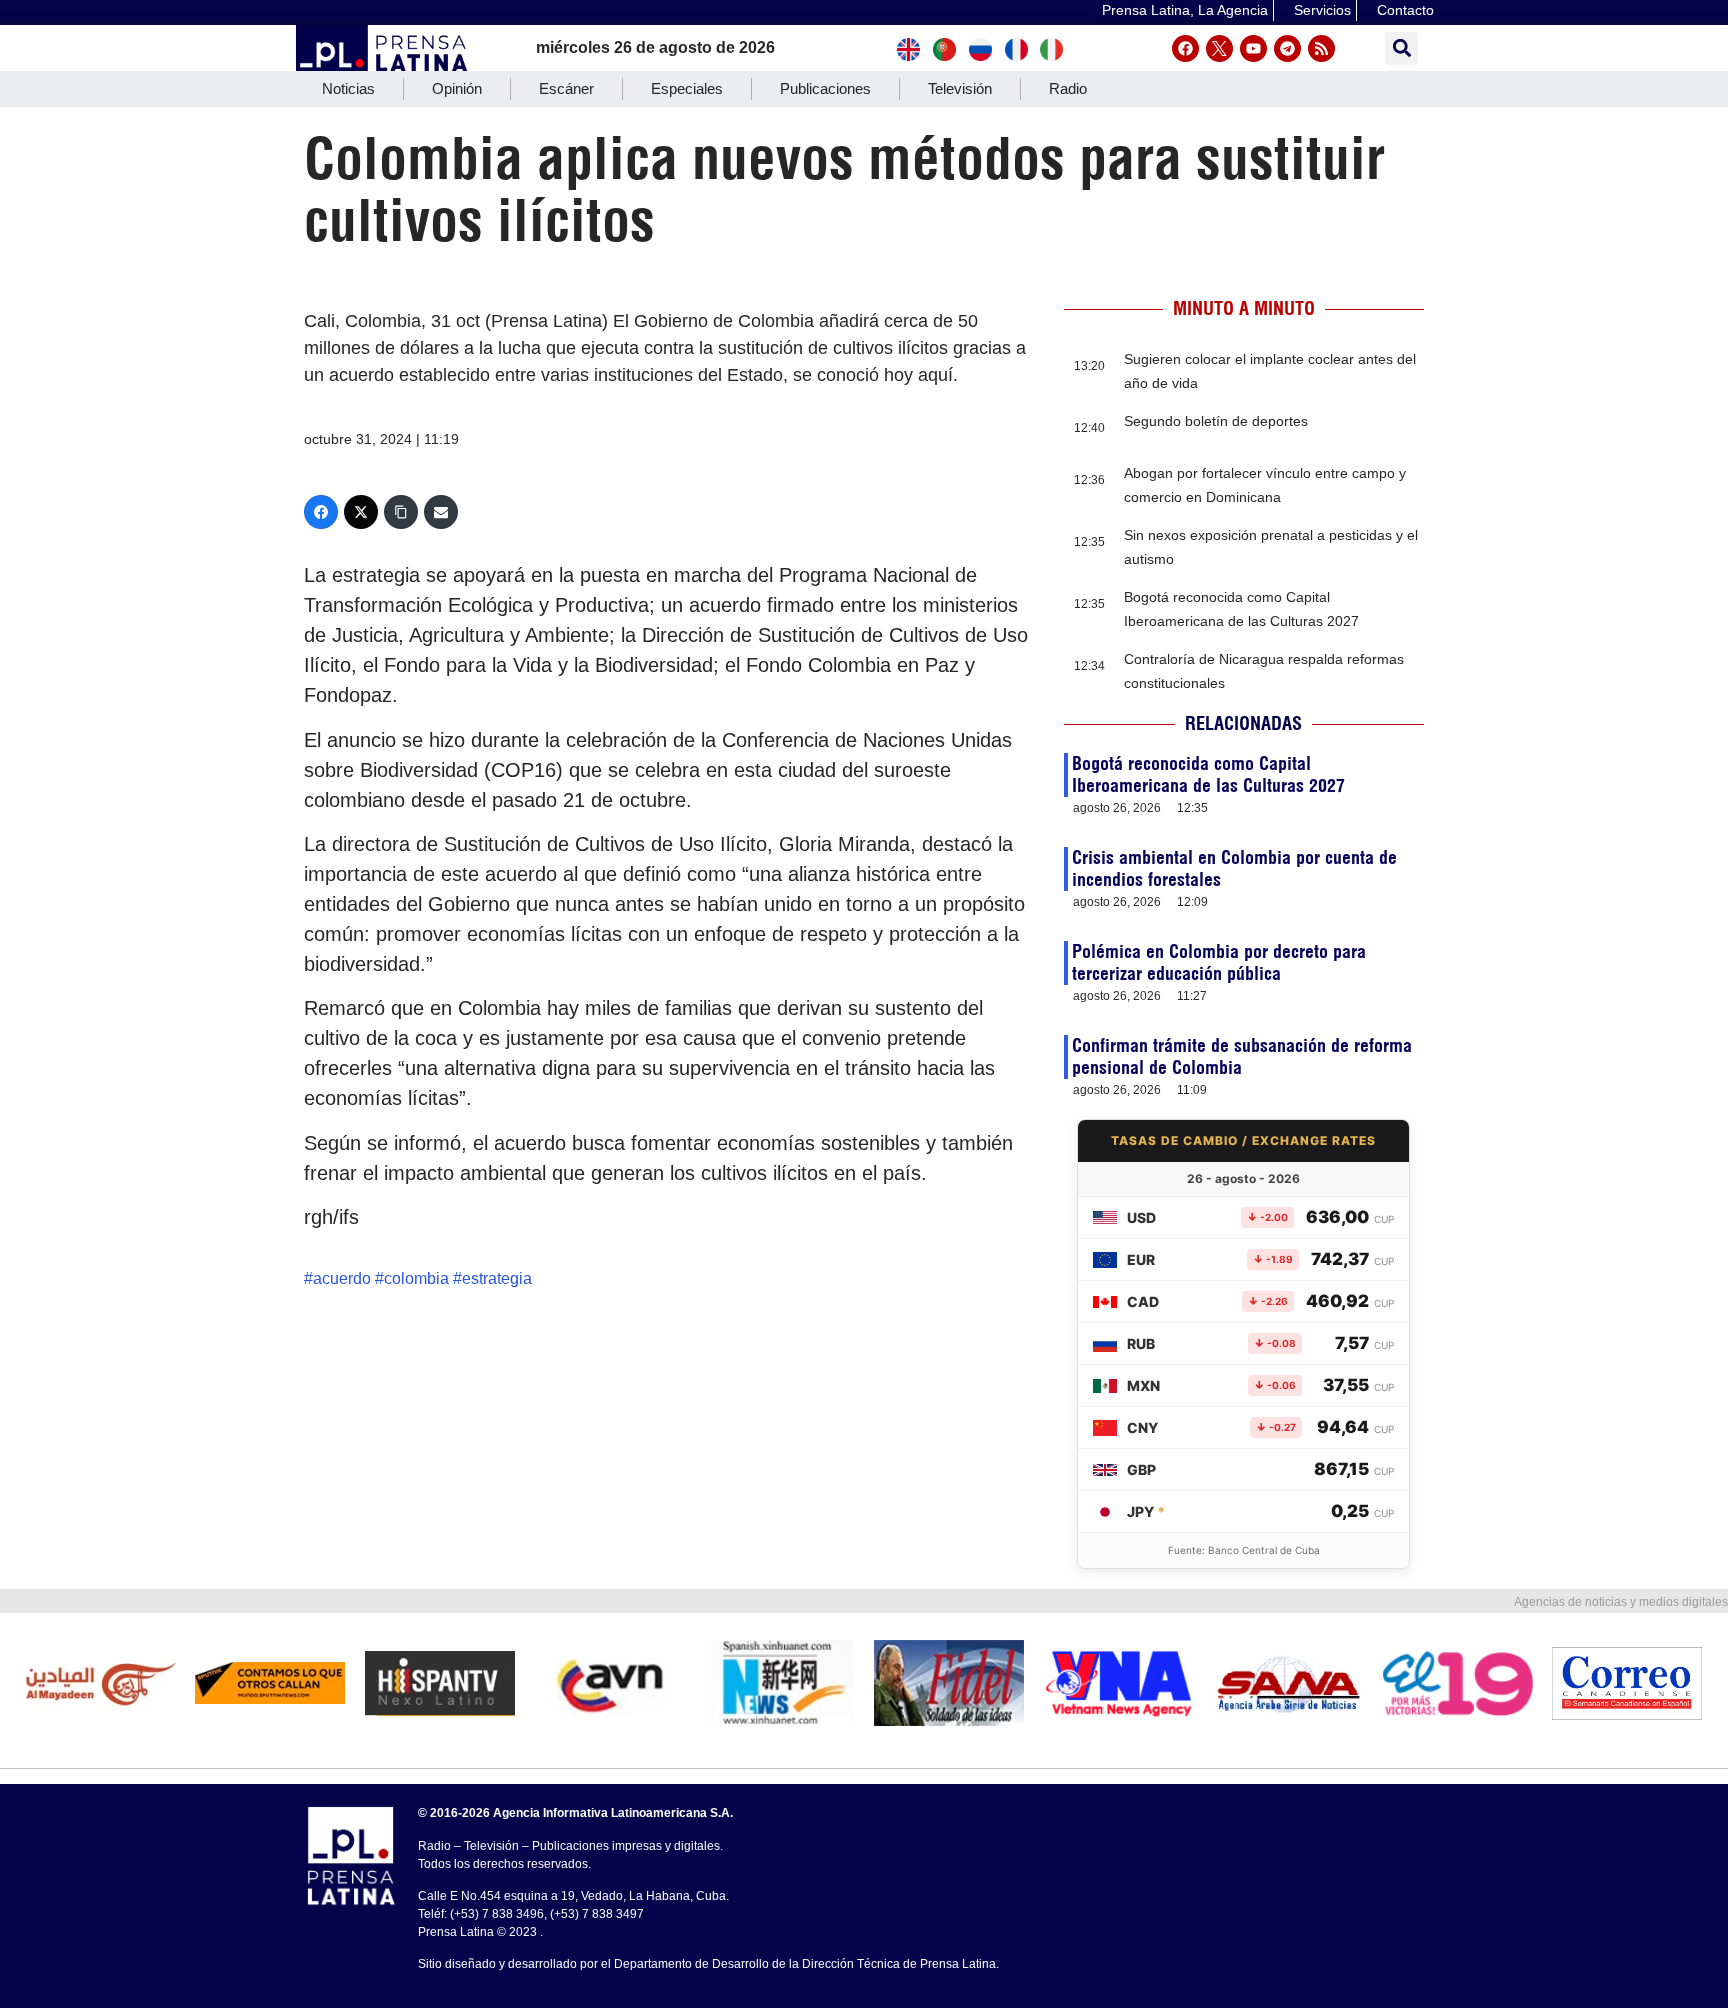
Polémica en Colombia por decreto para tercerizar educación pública (1219, 962)
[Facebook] (1185, 48)
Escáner (566, 88)
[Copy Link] (401, 512)
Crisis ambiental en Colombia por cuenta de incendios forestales (1234, 868)
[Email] (441, 512)
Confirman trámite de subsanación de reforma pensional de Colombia (1242, 1056)
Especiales (687, 88)
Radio (1068, 88)
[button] (1401, 48)
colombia (416, 1278)
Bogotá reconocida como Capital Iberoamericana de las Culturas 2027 (1208, 774)
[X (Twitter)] (361, 512)
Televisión (960, 88)
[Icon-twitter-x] (1219, 48)
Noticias (348, 88)
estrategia (497, 1278)
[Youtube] (1253, 48)
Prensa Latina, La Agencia (1185, 10)
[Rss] (1321, 48)
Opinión (457, 88)
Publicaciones (825, 88)
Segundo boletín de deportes (1216, 421)
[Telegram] (1287, 48)
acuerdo (342, 1278)
